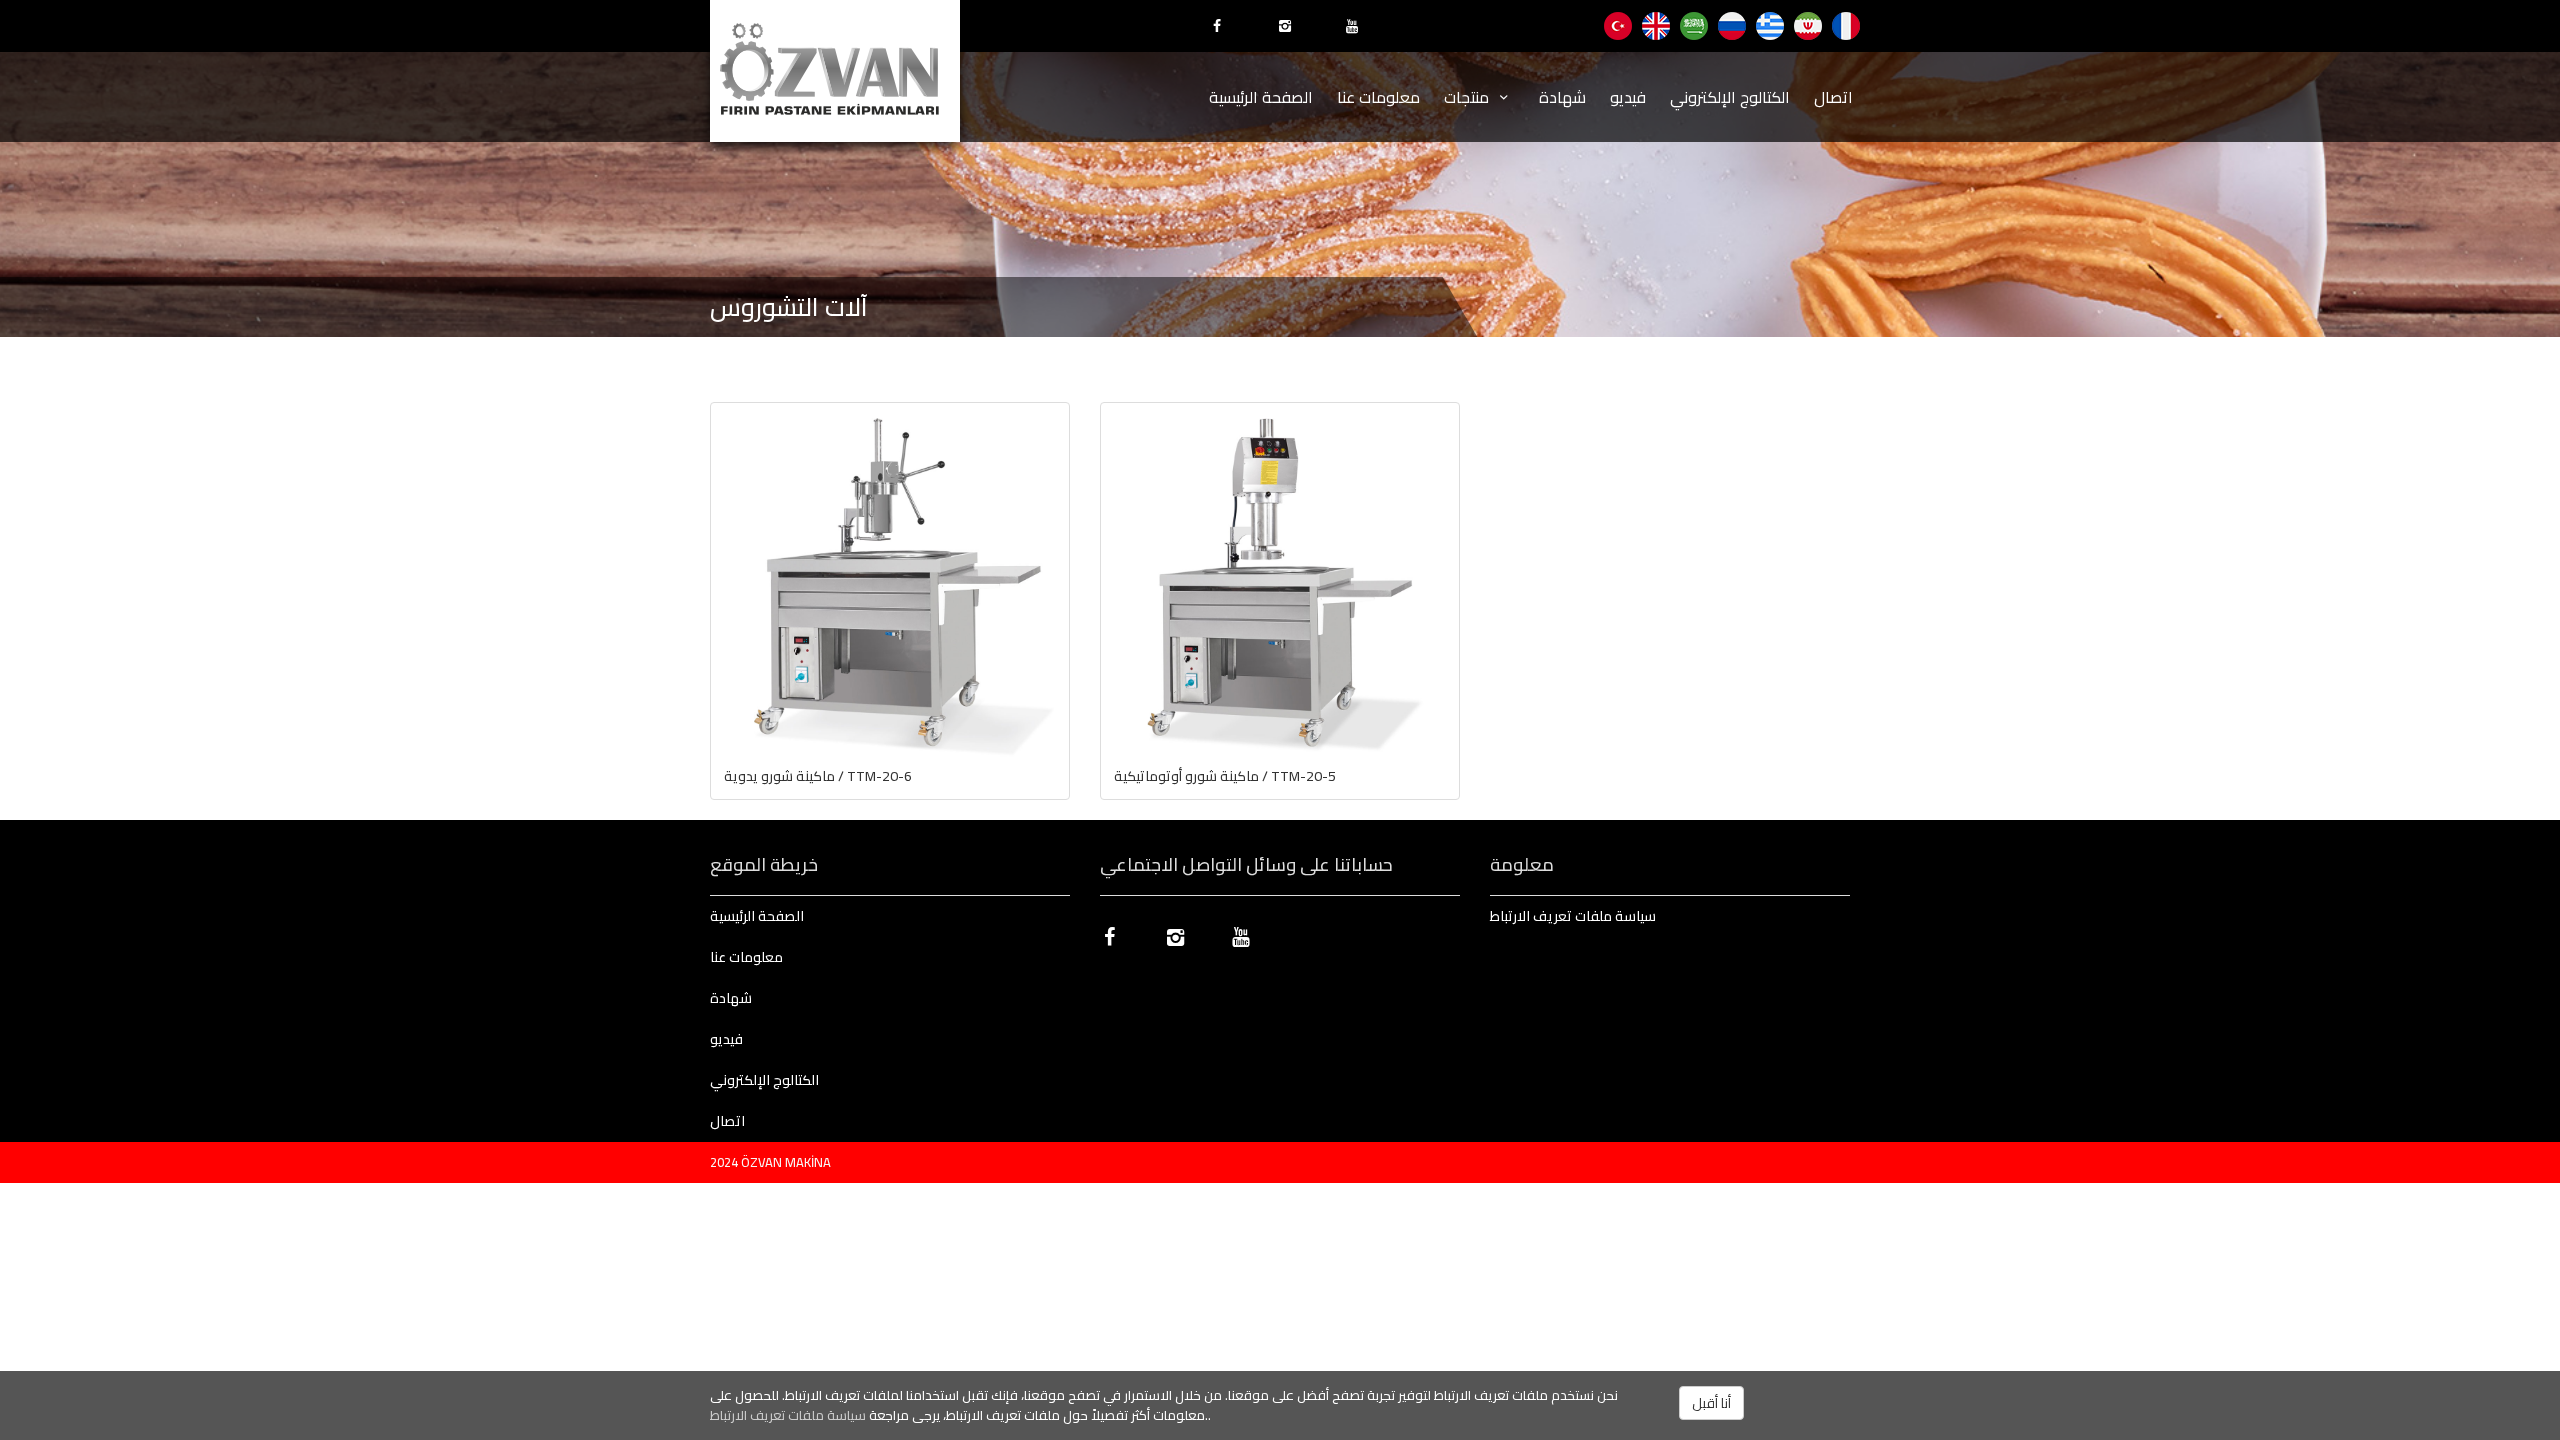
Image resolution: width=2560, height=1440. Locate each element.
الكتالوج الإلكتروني (1730, 97)
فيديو (1628, 97)
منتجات (1468, 97)
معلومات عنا (1378, 97)
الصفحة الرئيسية (1261, 97)
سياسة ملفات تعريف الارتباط (788, 1415)
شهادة (1562, 97)
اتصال (1833, 97)
